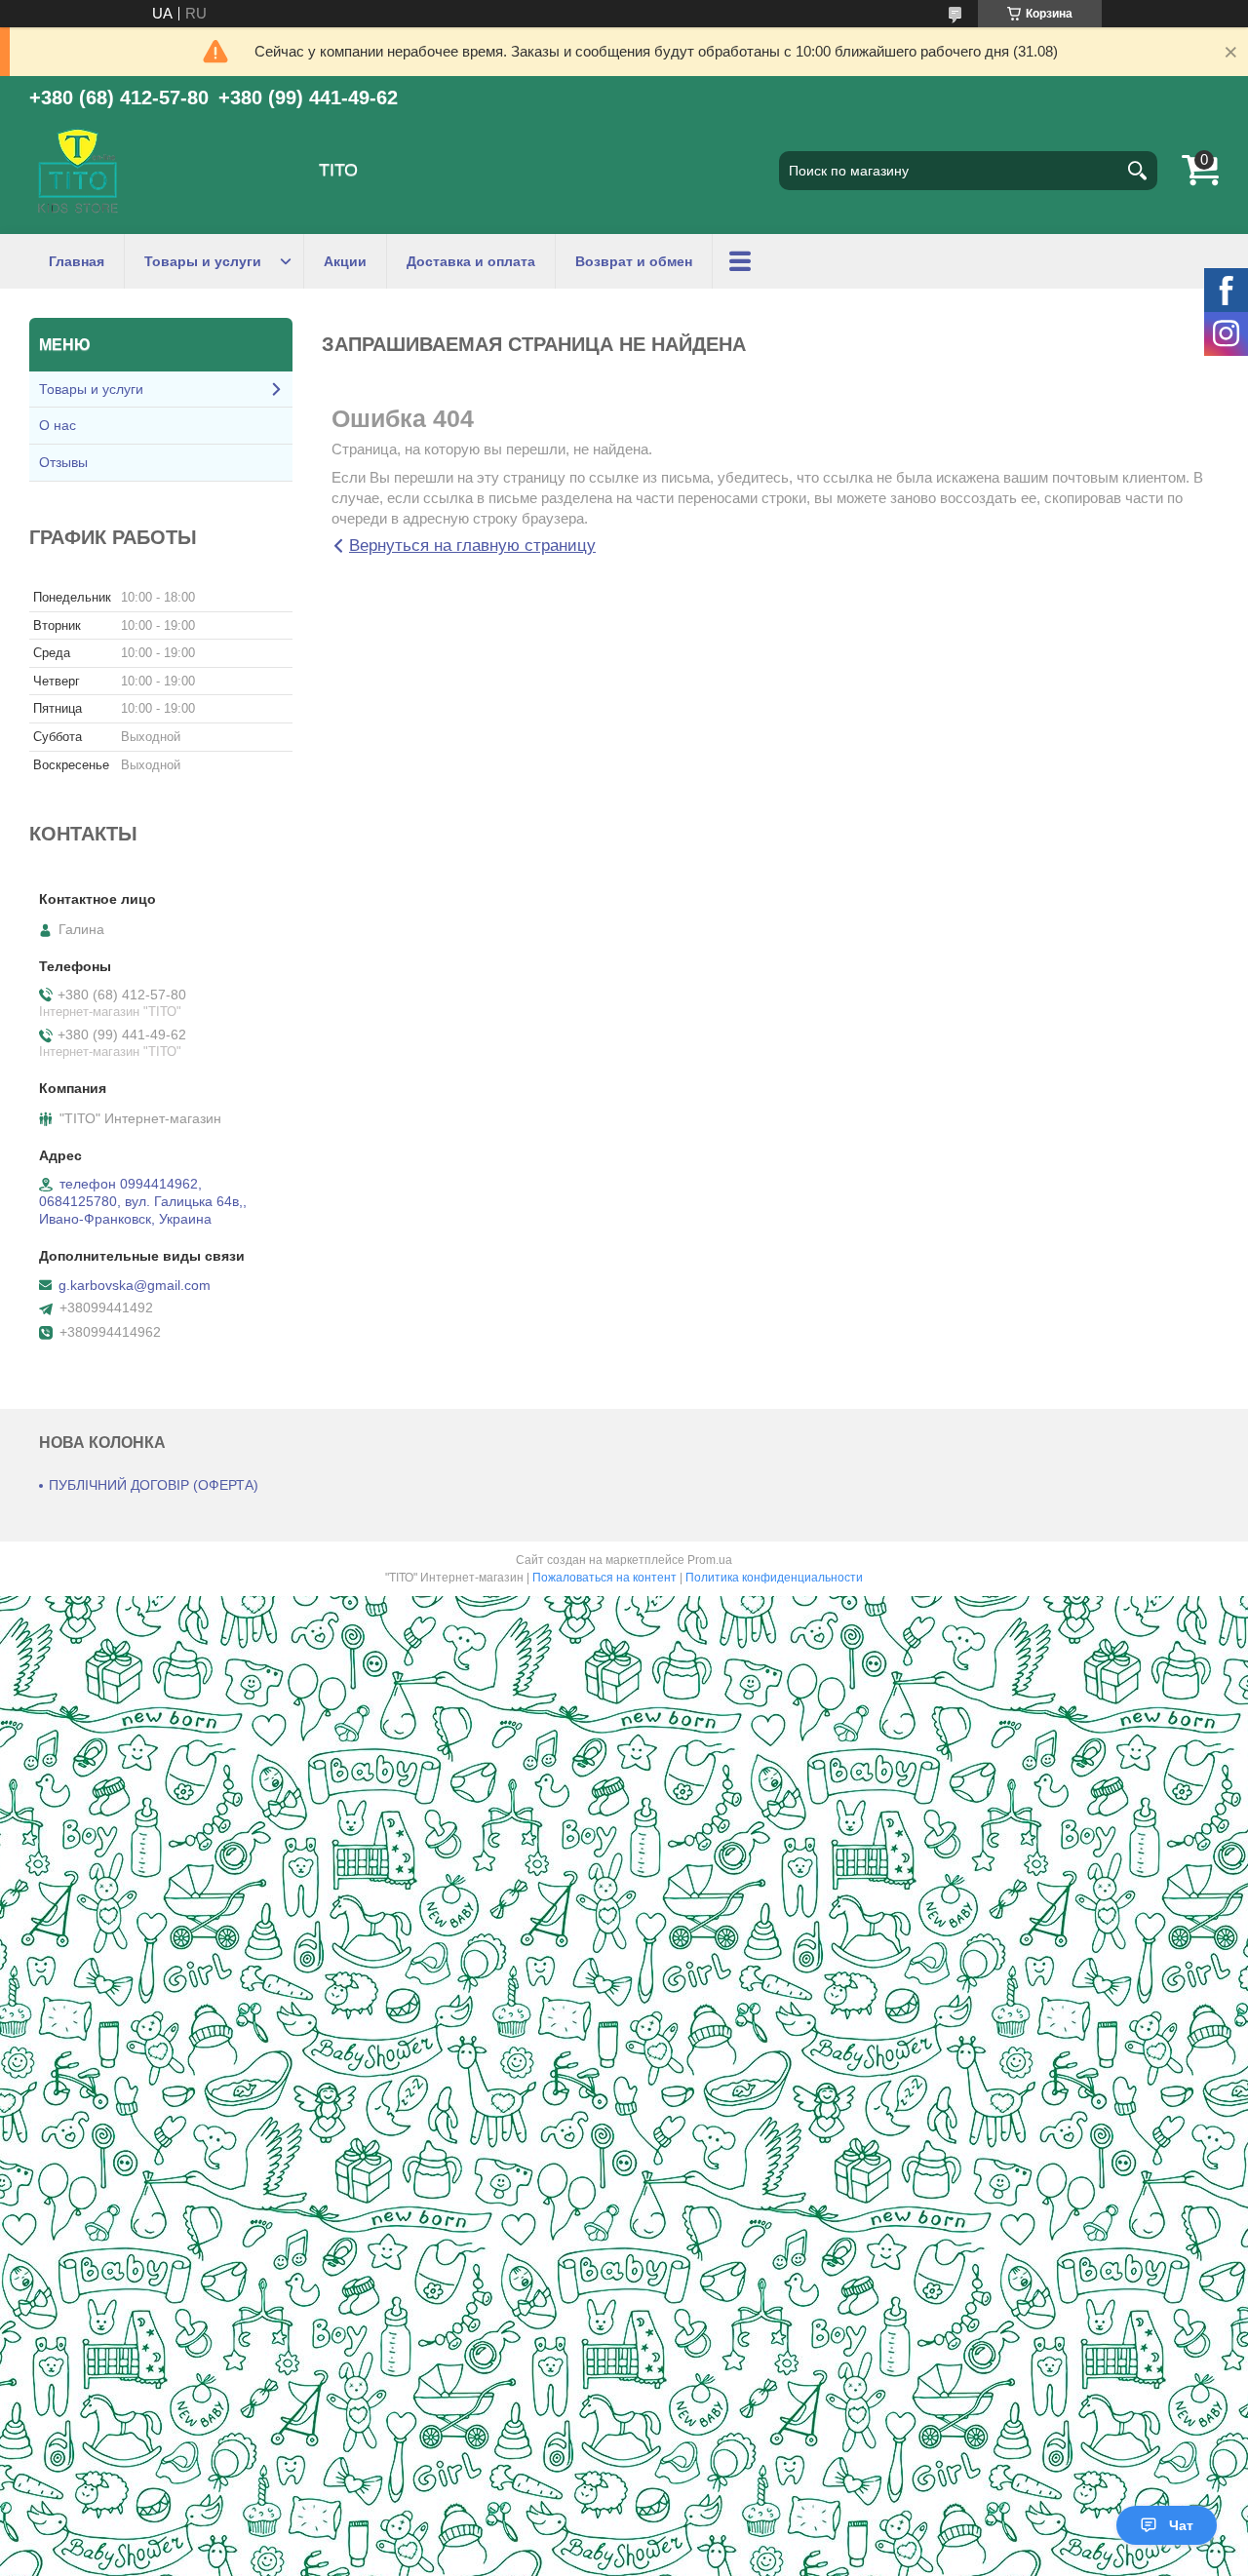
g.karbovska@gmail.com (135, 1285)
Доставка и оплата (471, 261)
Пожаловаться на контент (604, 1578)
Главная (77, 261)
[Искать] (1138, 171)
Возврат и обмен (634, 261)
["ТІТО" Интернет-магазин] (78, 171)
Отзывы (63, 462)
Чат (1181, 2525)
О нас (58, 425)
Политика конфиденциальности (774, 1578)
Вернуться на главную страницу (472, 546)
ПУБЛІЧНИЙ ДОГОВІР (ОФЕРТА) (154, 1485)
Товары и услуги (203, 261)
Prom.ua (710, 1560)
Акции (345, 261)
